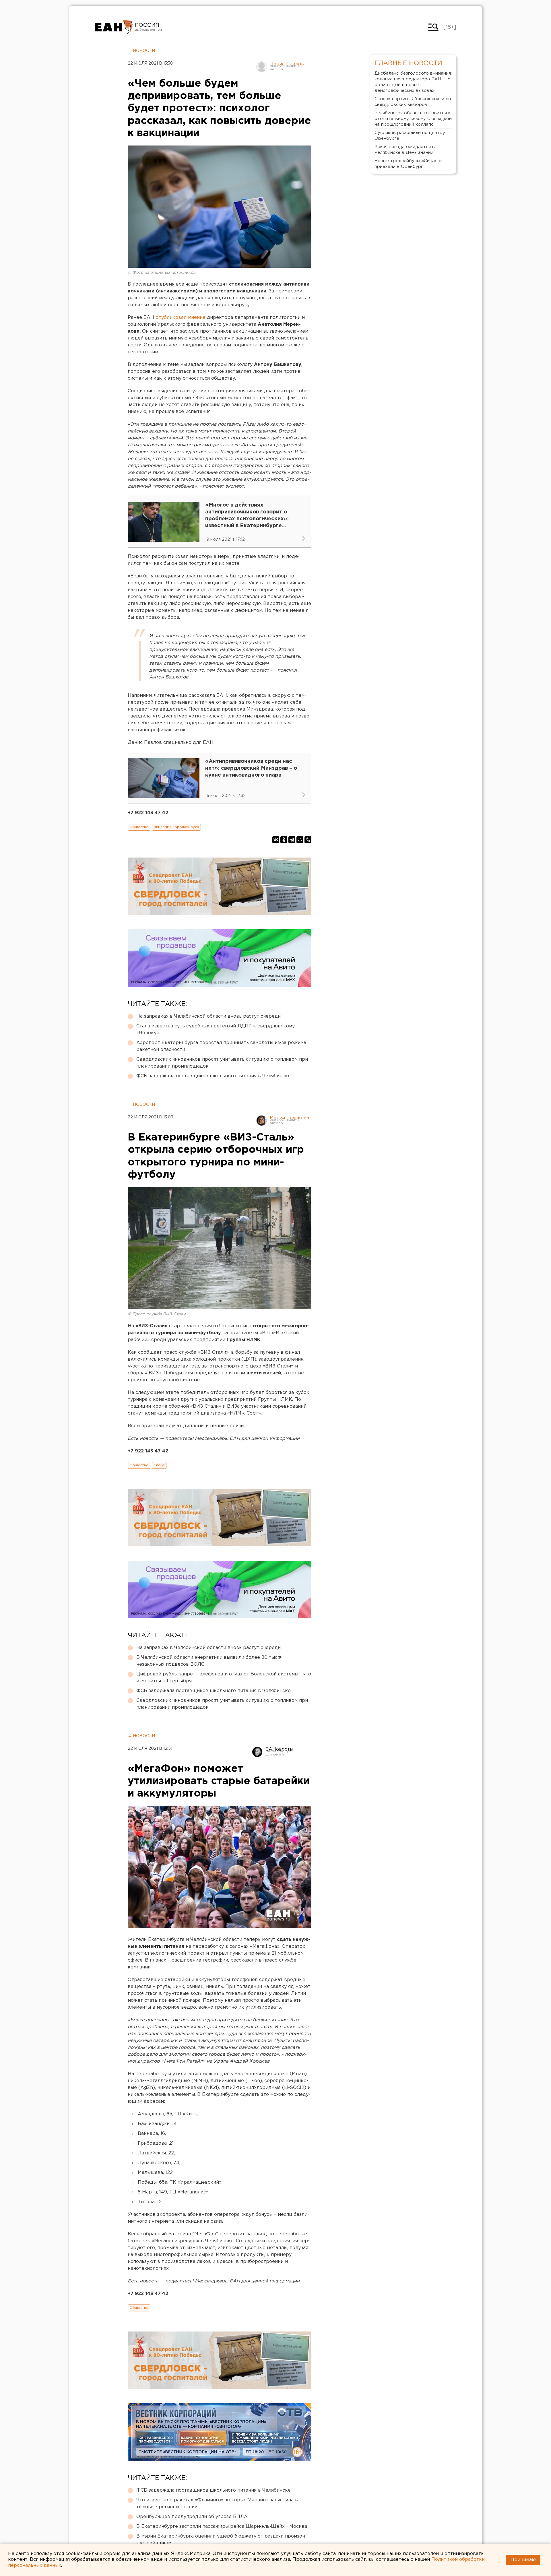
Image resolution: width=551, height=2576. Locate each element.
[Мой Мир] (300, 840)
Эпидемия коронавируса (176, 827)
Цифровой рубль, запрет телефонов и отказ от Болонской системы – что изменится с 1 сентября (224, 1678)
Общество (139, 827)
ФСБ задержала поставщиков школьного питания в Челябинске (214, 1076)
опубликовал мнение (181, 318)
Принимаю (523, 2560)
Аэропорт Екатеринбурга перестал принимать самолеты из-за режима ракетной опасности (221, 1046)
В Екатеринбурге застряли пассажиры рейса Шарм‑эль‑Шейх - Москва (222, 2526)
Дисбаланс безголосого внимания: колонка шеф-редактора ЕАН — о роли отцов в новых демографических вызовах (413, 82)
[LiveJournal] (308, 840)
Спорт (159, 1465)
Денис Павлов (287, 64)
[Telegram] (292, 840)
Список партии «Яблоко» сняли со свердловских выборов (413, 102)
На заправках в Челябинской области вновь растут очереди (208, 1016)
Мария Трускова (289, 1118)
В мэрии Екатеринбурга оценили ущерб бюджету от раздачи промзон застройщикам (221, 2540)
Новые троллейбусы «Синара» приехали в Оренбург (409, 164)
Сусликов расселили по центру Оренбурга (410, 136)
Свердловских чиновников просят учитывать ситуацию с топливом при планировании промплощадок (222, 1063)
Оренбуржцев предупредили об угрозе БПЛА (192, 2517)
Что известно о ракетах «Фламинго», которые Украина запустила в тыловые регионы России (217, 2504)
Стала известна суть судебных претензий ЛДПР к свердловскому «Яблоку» (216, 1030)
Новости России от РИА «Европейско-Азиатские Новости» (114, 27)
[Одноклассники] (284, 840)
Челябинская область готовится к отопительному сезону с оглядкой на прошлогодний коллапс (413, 119)
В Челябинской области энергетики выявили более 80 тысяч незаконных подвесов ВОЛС (209, 1661)
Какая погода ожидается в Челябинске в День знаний (405, 150)
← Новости (141, 51)
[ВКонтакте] (276, 840)
